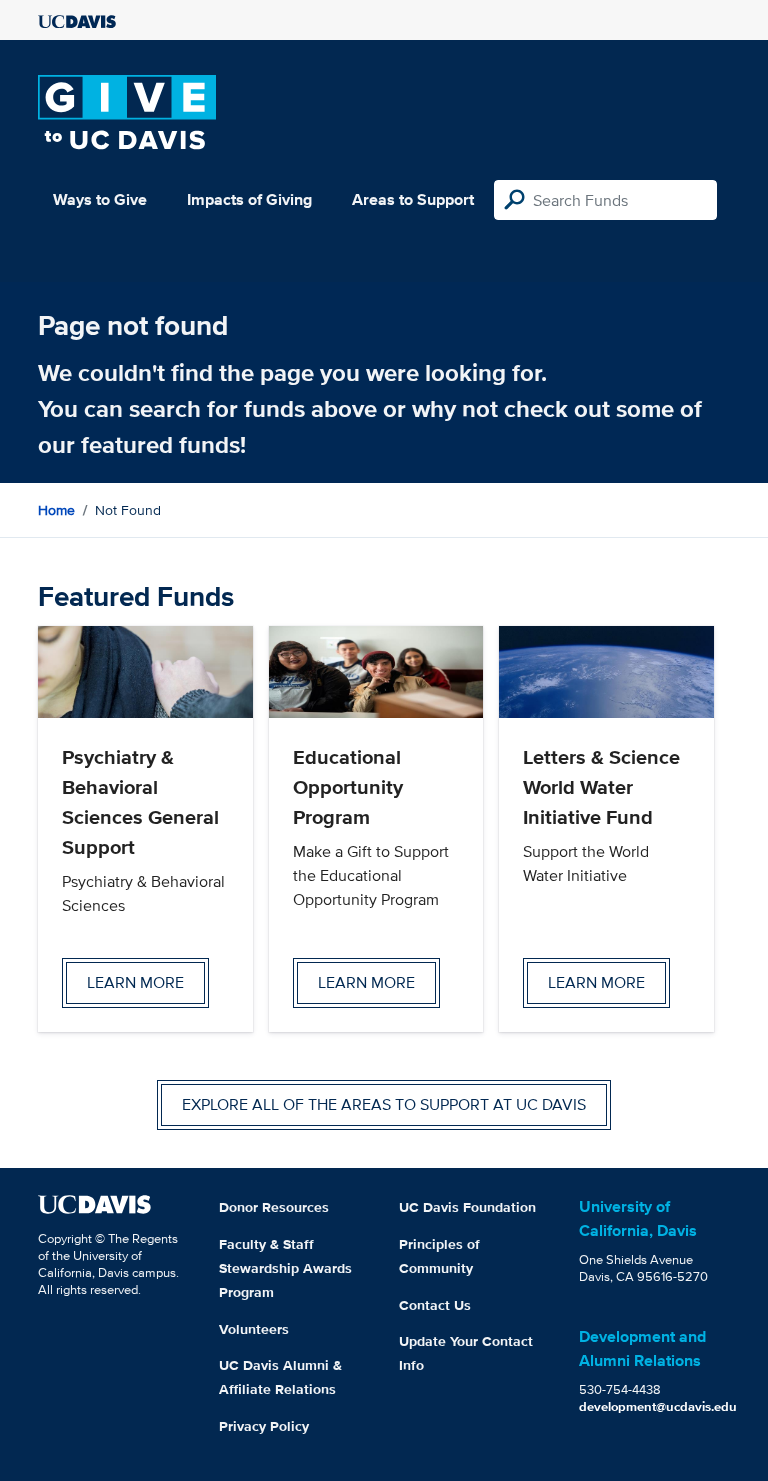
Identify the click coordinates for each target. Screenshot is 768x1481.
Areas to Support (413, 199)
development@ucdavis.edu (658, 1406)
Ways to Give (100, 199)
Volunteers (254, 1329)
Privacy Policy (264, 1426)
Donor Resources (274, 1207)
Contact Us (435, 1305)
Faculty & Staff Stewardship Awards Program (285, 1268)
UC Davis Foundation (467, 1207)
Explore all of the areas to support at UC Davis (384, 1104)
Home (56, 510)
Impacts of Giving (249, 199)
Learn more (135, 982)
